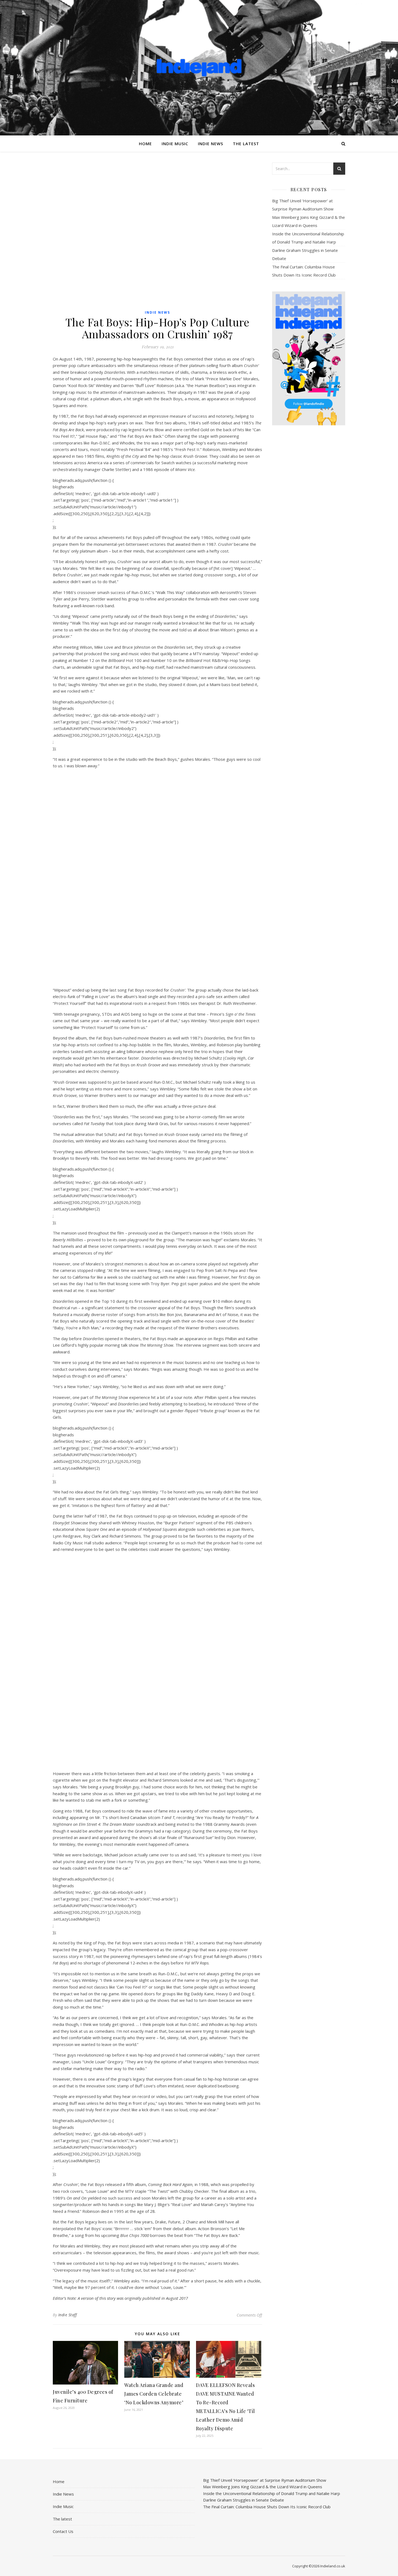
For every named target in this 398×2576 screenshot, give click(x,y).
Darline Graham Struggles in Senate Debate (244, 2500)
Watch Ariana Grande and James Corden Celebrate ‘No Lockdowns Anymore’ (154, 2394)
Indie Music (175, 144)
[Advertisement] (309, 515)
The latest (246, 144)
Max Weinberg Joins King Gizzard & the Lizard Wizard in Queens (263, 2487)
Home (145, 144)
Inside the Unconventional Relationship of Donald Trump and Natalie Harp (272, 2493)
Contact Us (63, 2531)
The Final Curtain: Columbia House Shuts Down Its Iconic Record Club (267, 2507)
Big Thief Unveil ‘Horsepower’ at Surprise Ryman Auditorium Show (265, 2480)
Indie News (211, 144)
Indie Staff (68, 2315)
